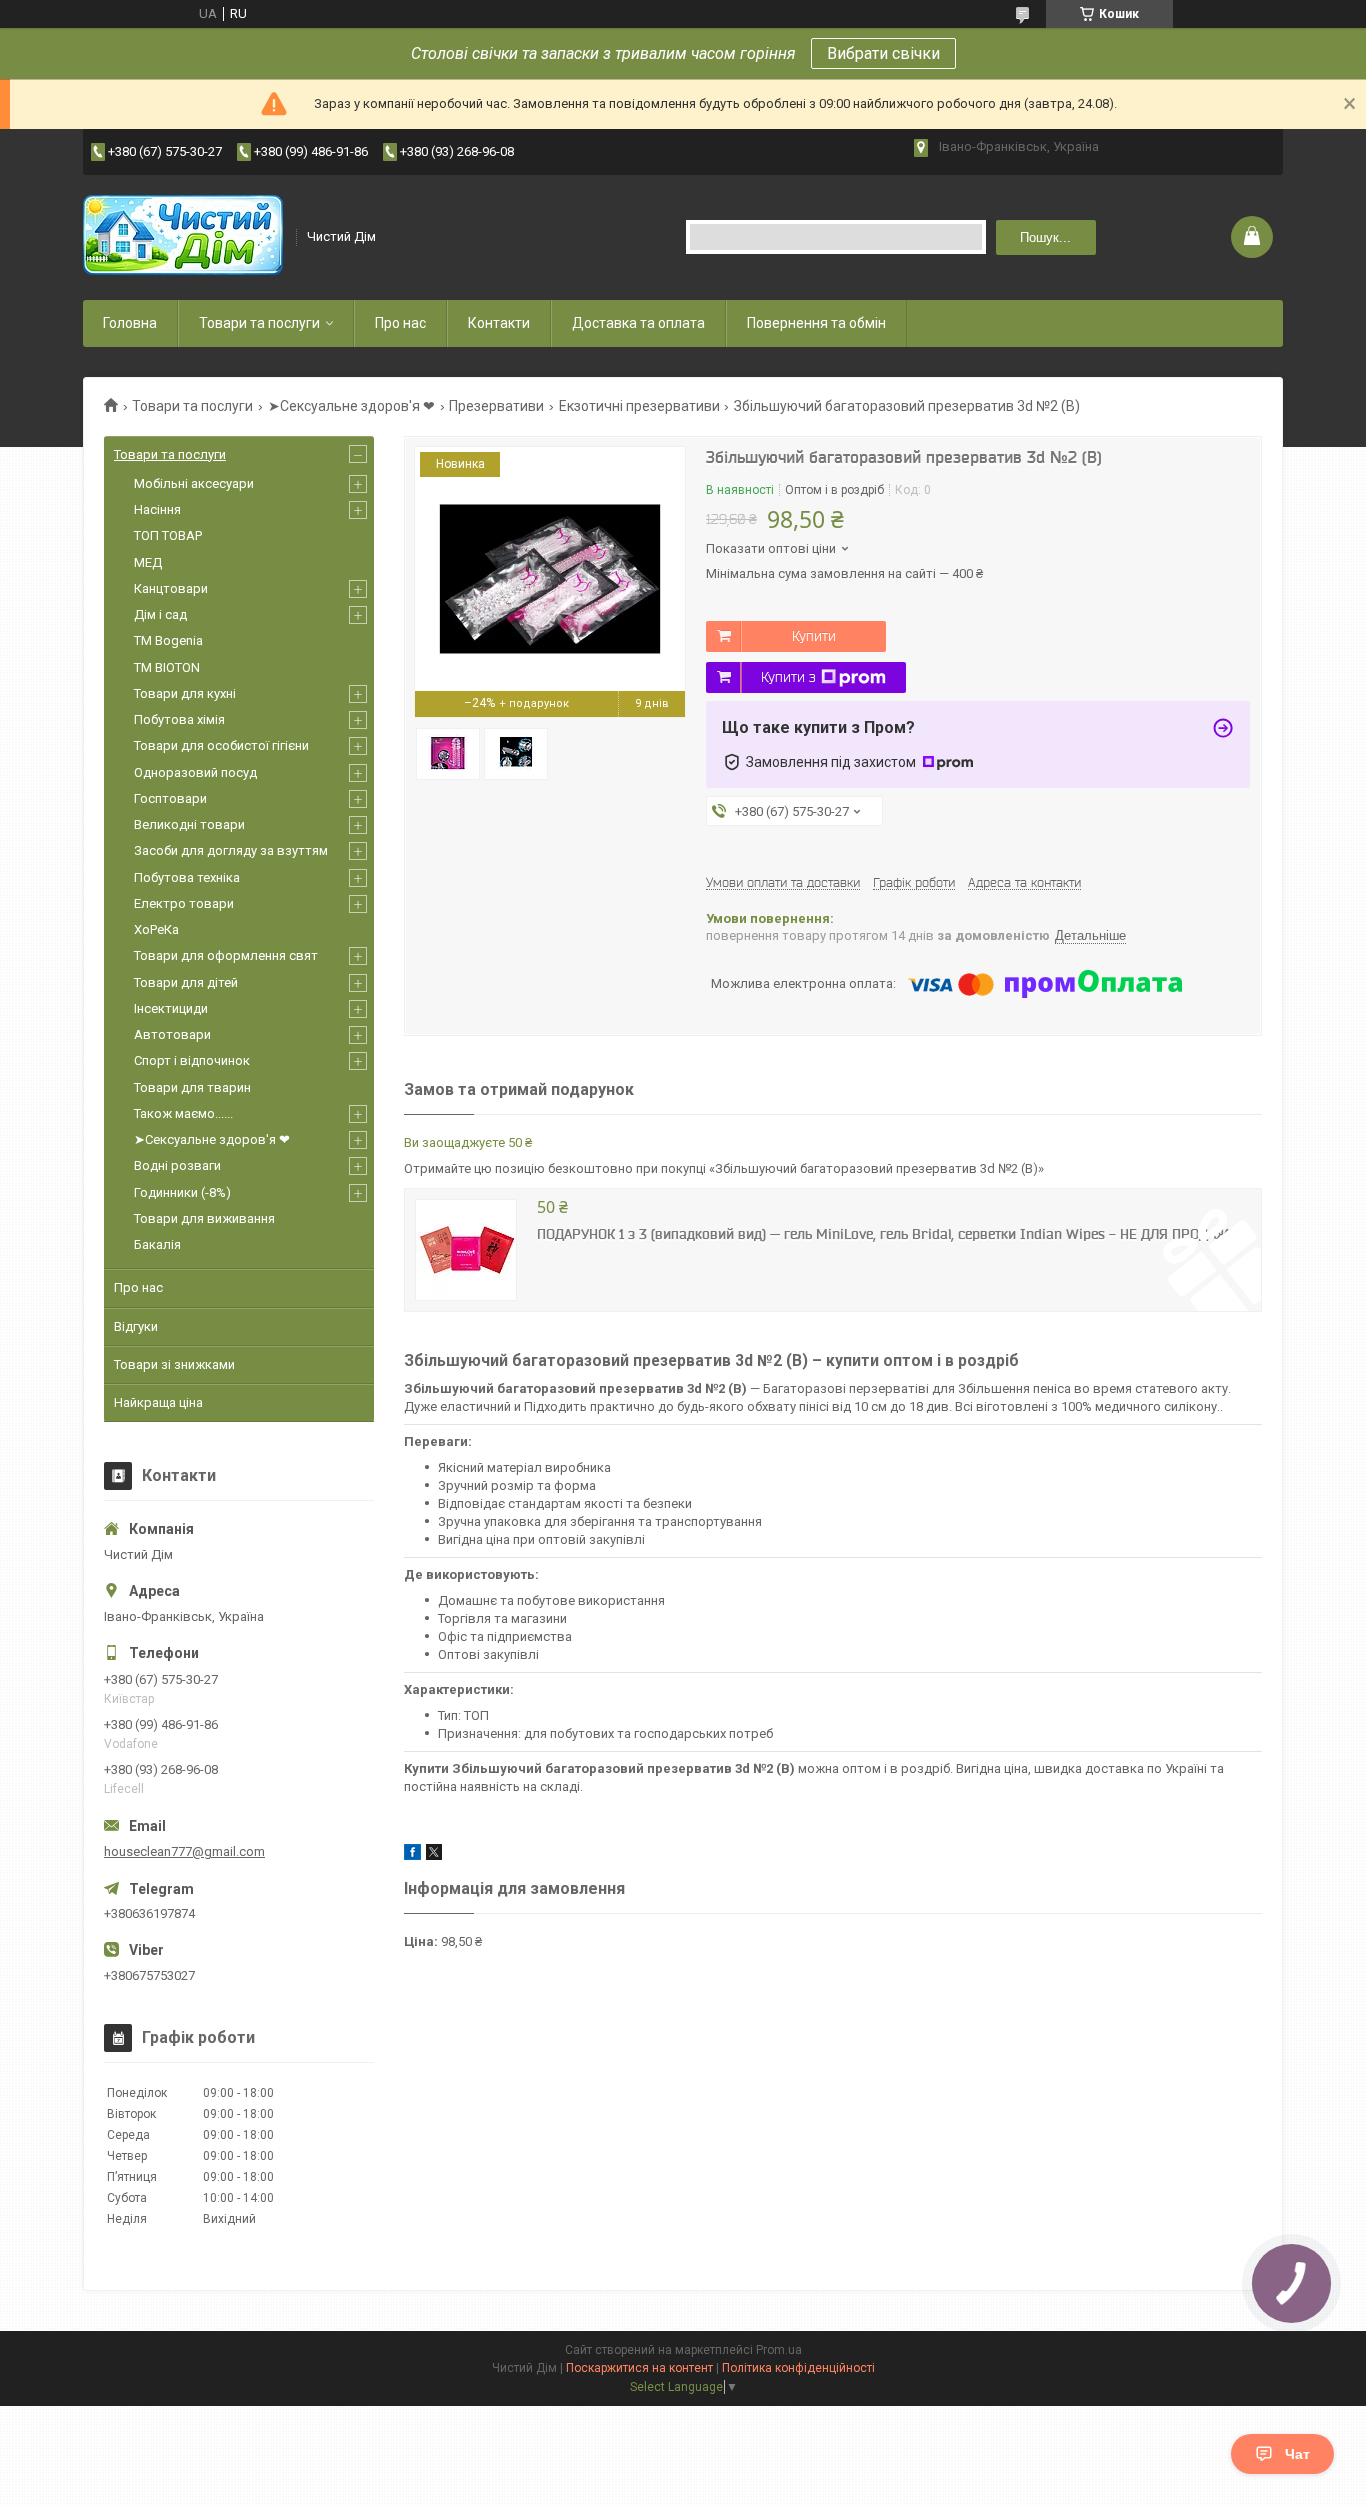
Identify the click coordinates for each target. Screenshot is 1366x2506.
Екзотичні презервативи (639, 406)
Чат (1297, 2454)
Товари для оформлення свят (226, 955)
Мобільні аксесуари (194, 483)
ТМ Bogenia (168, 640)
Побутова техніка (187, 877)
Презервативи (496, 406)
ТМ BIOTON (167, 667)
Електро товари (184, 903)
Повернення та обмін (816, 323)
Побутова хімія (179, 719)
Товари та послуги (259, 323)
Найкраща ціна (158, 1402)
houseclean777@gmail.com (184, 1851)
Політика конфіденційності (798, 2368)
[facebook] (412, 1855)
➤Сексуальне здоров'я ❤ (351, 406)
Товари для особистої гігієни (221, 745)
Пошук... (1045, 237)
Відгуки (136, 1326)
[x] (434, 1855)
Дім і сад (160, 614)
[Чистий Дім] (183, 237)
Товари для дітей (186, 982)
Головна (130, 323)
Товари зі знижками (174, 1364)
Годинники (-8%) (182, 1192)
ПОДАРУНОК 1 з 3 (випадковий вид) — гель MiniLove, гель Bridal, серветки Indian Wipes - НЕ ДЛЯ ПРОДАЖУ (887, 1234)
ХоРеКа (156, 929)
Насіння (157, 509)
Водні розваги (177, 1165)
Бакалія (157, 1244)
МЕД (148, 562)
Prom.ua (779, 2350)
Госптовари (170, 798)
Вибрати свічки (883, 53)
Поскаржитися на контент (639, 2368)
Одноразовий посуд (195, 772)
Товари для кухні (185, 693)
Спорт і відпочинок (192, 1060)
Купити (814, 636)
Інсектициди (171, 1008)
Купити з (788, 677)
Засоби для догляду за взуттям (231, 850)
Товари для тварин (192, 1087)
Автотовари (172, 1034)
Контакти (499, 323)
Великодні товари (189, 824)
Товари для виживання (204, 1218)
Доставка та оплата (638, 323)
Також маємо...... (183, 1113)
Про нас (400, 323)
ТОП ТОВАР (168, 535)
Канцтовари (171, 588)
